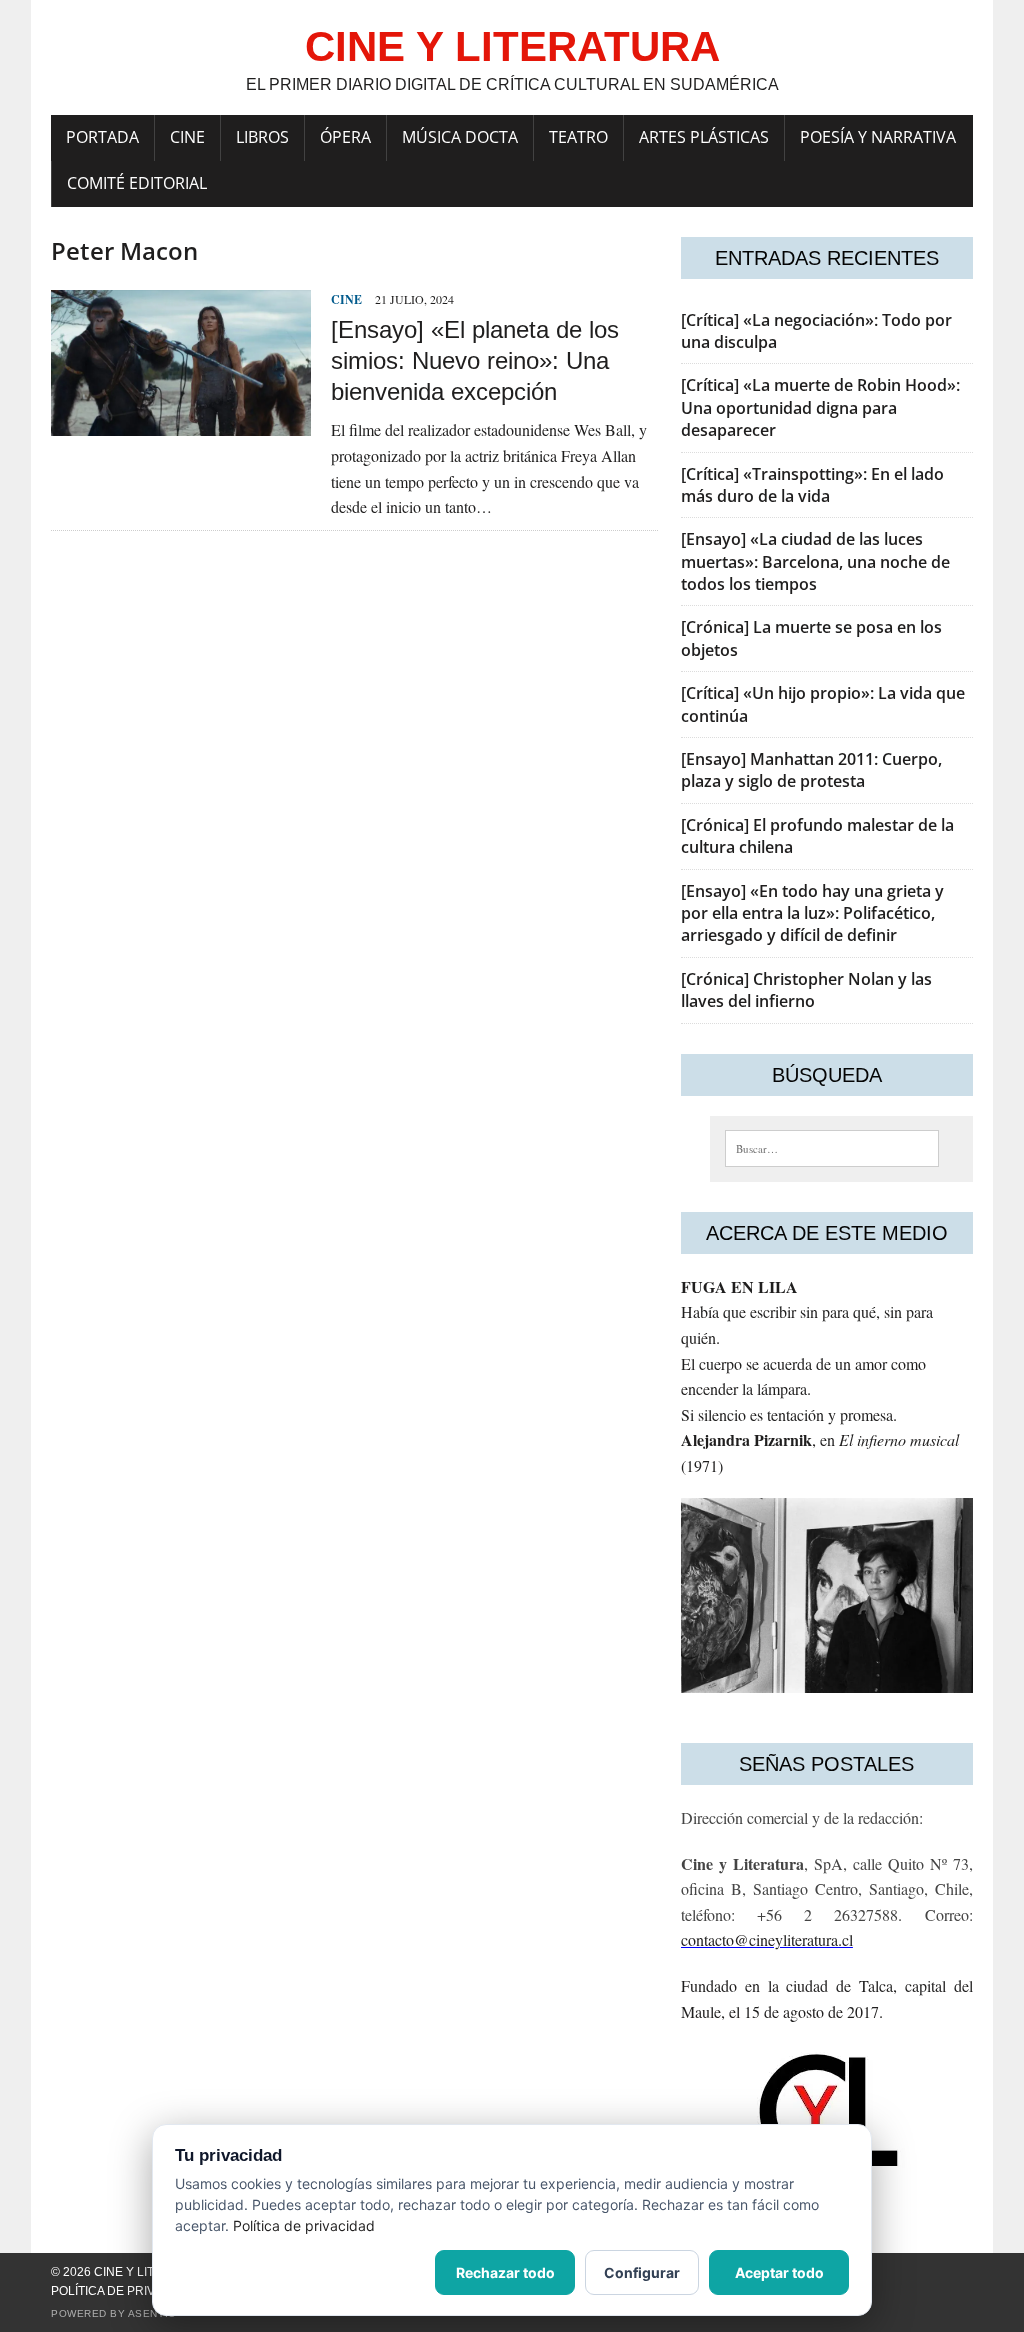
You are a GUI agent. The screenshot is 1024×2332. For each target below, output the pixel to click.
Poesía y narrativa (878, 137)
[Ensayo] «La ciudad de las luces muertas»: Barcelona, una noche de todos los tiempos (815, 561)
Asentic (152, 2313)
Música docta (460, 137)
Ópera (345, 137)
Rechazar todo (505, 2272)
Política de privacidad (125, 2291)
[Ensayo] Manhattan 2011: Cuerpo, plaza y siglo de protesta (811, 770)
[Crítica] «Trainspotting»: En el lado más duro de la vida (812, 485)
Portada (102, 137)
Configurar (642, 2272)
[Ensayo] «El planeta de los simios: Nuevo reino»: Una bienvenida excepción (475, 360)
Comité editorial (137, 183)
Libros (262, 137)
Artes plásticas (704, 137)
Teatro (578, 137)
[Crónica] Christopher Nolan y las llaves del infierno (806, 990)
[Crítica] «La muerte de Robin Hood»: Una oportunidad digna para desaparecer (820, 407)
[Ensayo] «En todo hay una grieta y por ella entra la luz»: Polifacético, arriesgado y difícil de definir (812, 913)
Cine (187, 137)
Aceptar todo (779, 2272)
